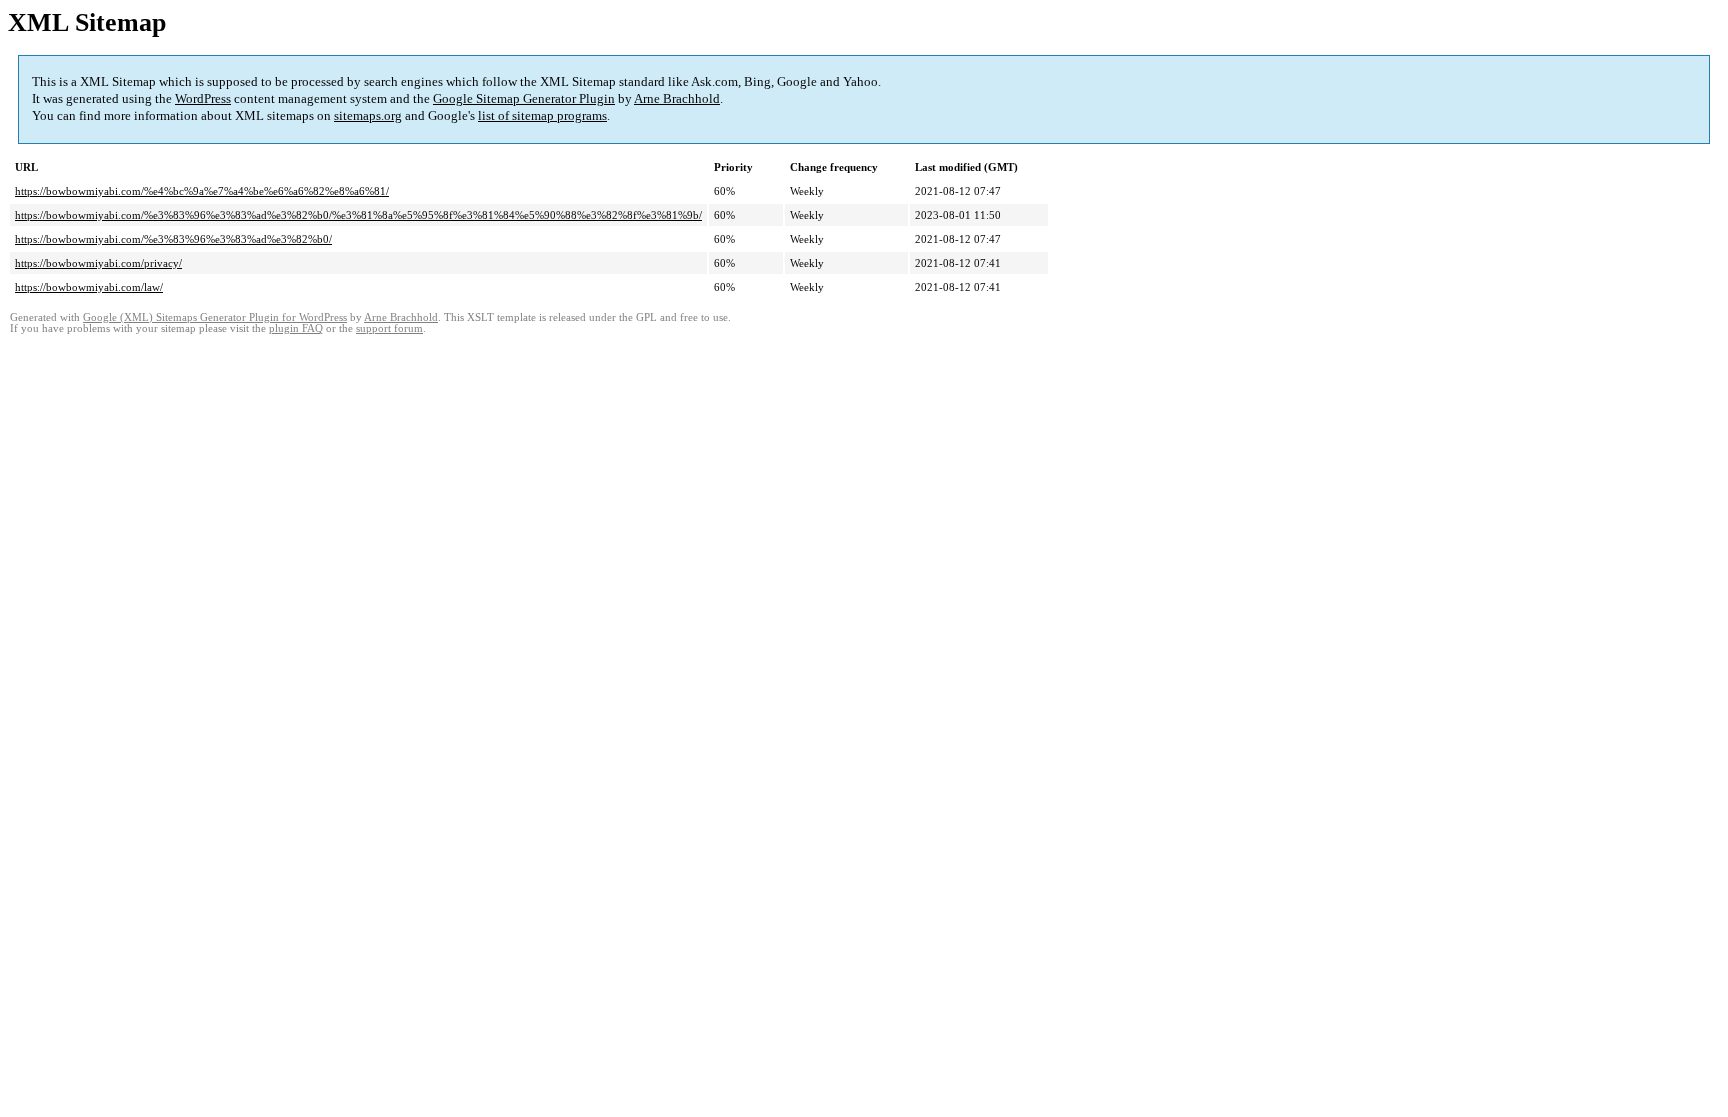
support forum (389, 328)
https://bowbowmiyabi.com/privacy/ (98, 263)
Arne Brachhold (677, 98)
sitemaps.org (368, 115)
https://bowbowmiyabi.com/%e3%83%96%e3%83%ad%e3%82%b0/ (173, 239)
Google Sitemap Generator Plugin (524, 98)
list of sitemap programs (542, 115)
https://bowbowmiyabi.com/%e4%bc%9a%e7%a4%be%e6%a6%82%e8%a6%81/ (202, 191)
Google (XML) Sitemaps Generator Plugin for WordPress (215, 317)
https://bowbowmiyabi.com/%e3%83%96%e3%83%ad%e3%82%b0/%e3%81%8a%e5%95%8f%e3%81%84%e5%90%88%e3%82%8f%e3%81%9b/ (358, 215)
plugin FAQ (296, 328)
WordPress (203, 98)
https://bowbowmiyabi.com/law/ (89, 287)
